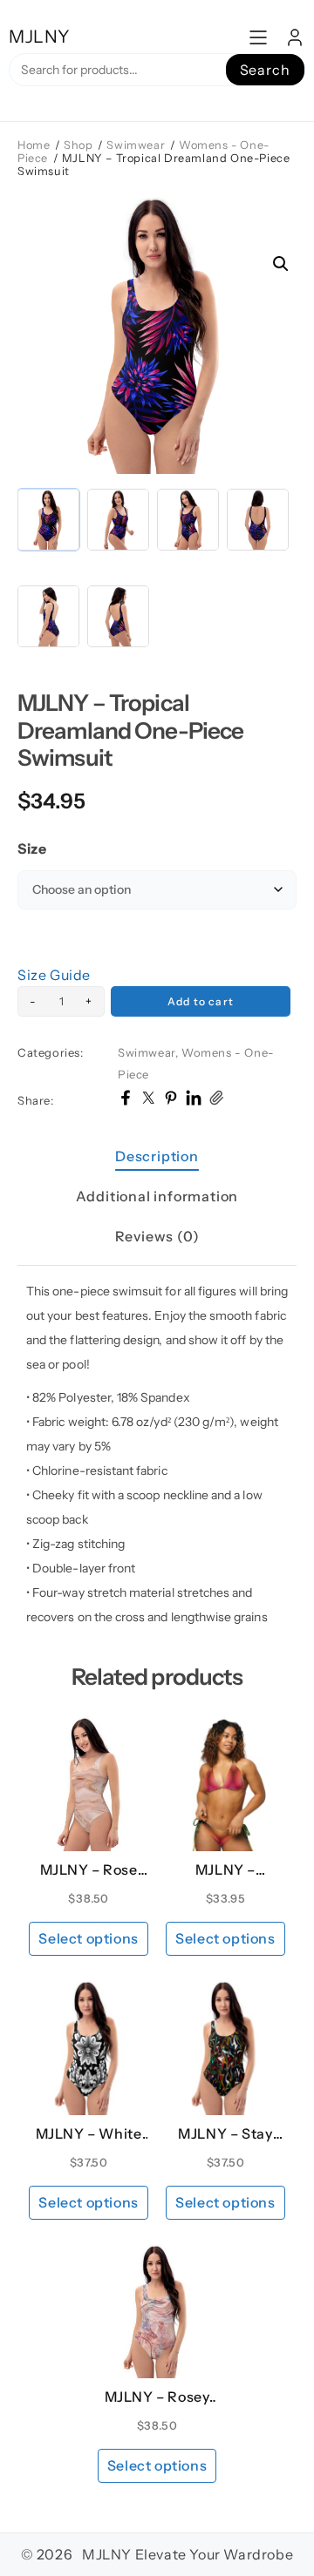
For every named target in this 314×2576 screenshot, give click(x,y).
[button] (281, 264)
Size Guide (54, 975)
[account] (295, 37)
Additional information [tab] (157, 1196)
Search (265, 70)
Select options (88, 1938)
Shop (78, 145)
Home (34, 145)
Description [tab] (157, 1156)
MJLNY (40, 37)
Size (32, 849)
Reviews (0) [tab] (157, 1236)
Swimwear (136, 145)
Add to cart (201, 1001)
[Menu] (258, 37)
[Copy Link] (216, 1100)
